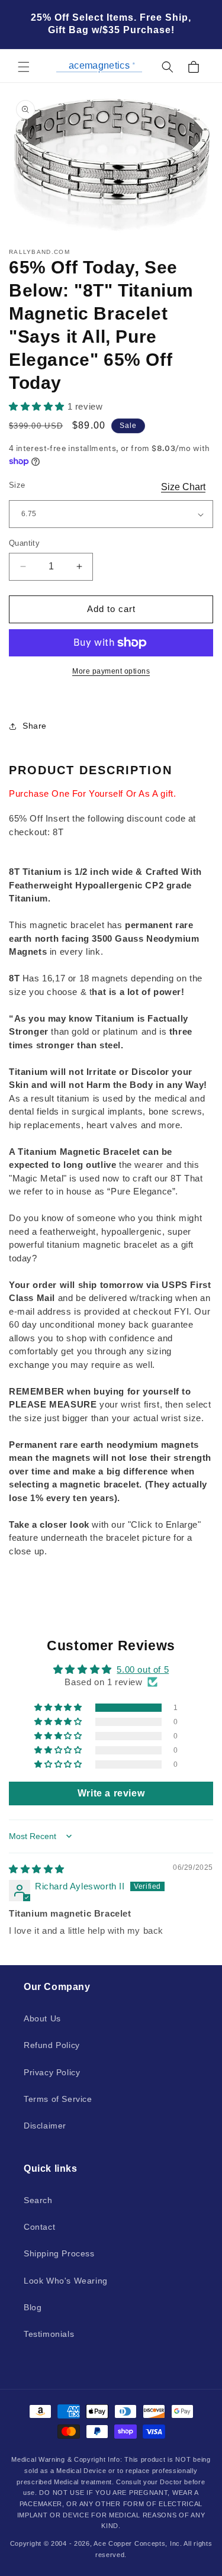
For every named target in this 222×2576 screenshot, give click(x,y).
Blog (33, 2307)
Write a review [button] (111, 1793)
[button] (24, 67)
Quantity (24, 543)
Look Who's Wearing (66, 2281)
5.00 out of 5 (143, 1669)
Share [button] (35, 726)
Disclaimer (45, 2126)
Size (17, 485)
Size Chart (183, 487)
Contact (39, 2227)
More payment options (111, 671)
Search (38, 2200)
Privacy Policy (52, 2072)
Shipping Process (59, 2253)
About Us (42, 2018)
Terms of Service (58, 2099)
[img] (37, 1869)
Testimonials (49, 2334)
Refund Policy (52, 2045)
